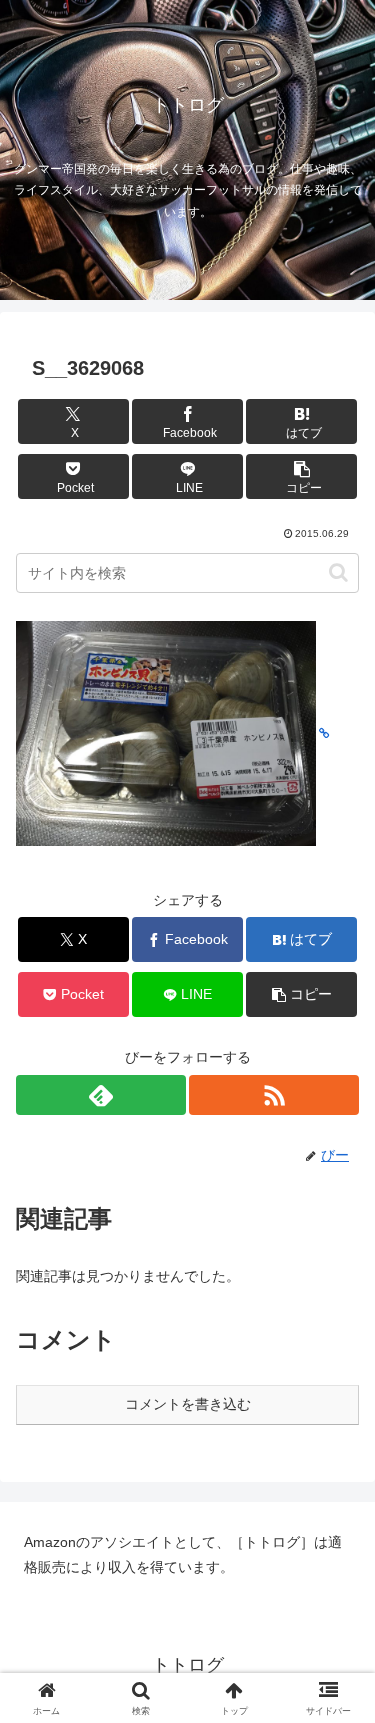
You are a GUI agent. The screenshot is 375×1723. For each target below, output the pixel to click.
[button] (301, 476)
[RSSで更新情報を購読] (274, 1095)
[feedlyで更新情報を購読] (101, 1095)
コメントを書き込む (188, 1404)
